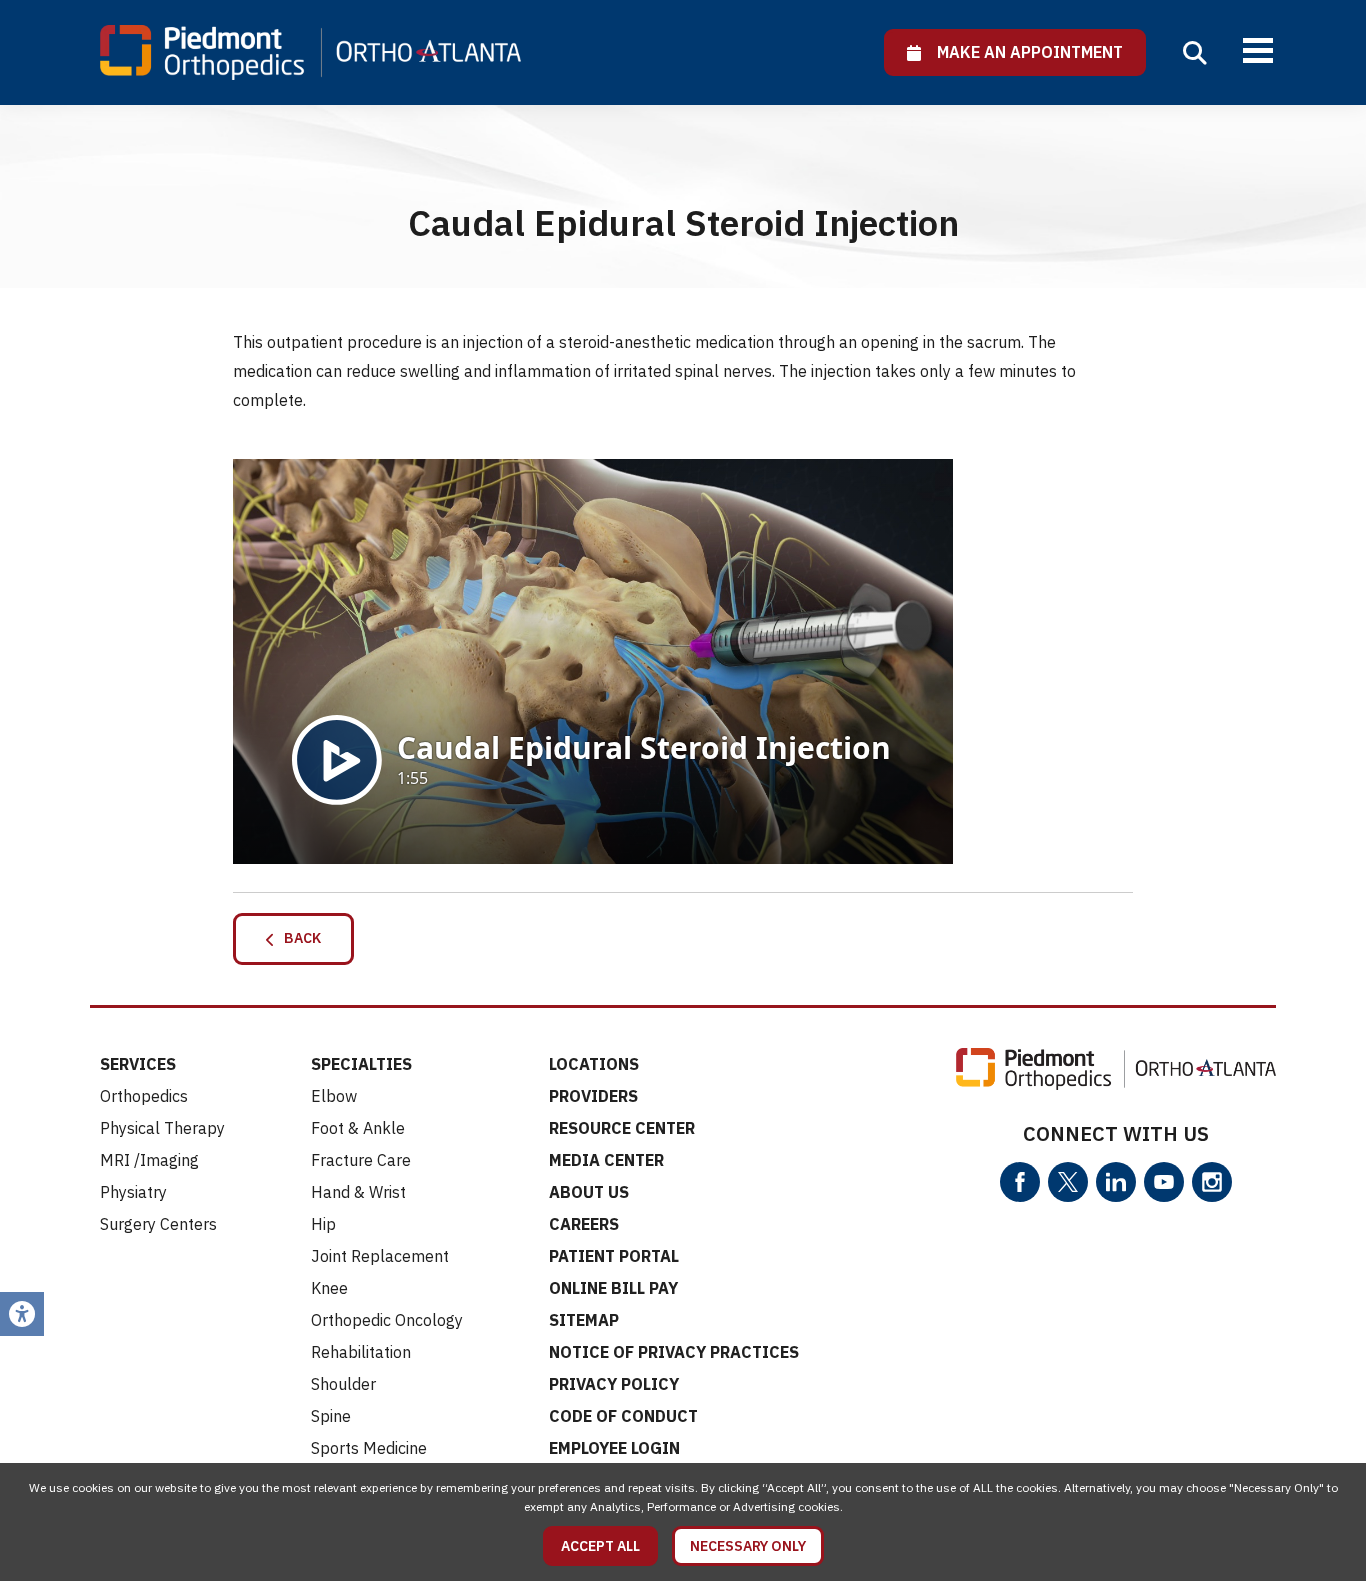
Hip (323, 1224)
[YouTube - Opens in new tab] (1164, 1182)
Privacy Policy (614, 1384)
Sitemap (584, 1320)
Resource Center (622, 1128)
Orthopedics (144, 1096)
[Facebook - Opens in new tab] (1020, 1182)
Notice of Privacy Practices (674, 1352)
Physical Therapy (162, 1128)
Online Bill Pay (613, 1288)
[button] (1195, 53)
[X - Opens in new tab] (1068, 1182)
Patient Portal (614, 1256)
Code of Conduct (623, 1416)
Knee (329, 1288)
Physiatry (133, 1192)
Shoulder (343, 1384)
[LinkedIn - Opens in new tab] (1116, 1182)
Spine (331, 1416)
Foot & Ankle (358, 1128)
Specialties (361, 1064)
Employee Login (614, 1448)
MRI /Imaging (149, 1160)
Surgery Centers (158, 1224)
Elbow (334, 1096)
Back (298, 938)
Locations (594, 1064)
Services (138, 1064)
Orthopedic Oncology (387, 1320)
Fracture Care (361, 1160)
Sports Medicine (369, 1448)
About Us (589, 1192)
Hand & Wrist (358, 1192)
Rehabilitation (361, 1352)
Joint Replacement (380, 1256)
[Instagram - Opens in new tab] (1212, 1182)
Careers (584, 1224)
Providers (593, 1096)
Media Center (606, 1160)
